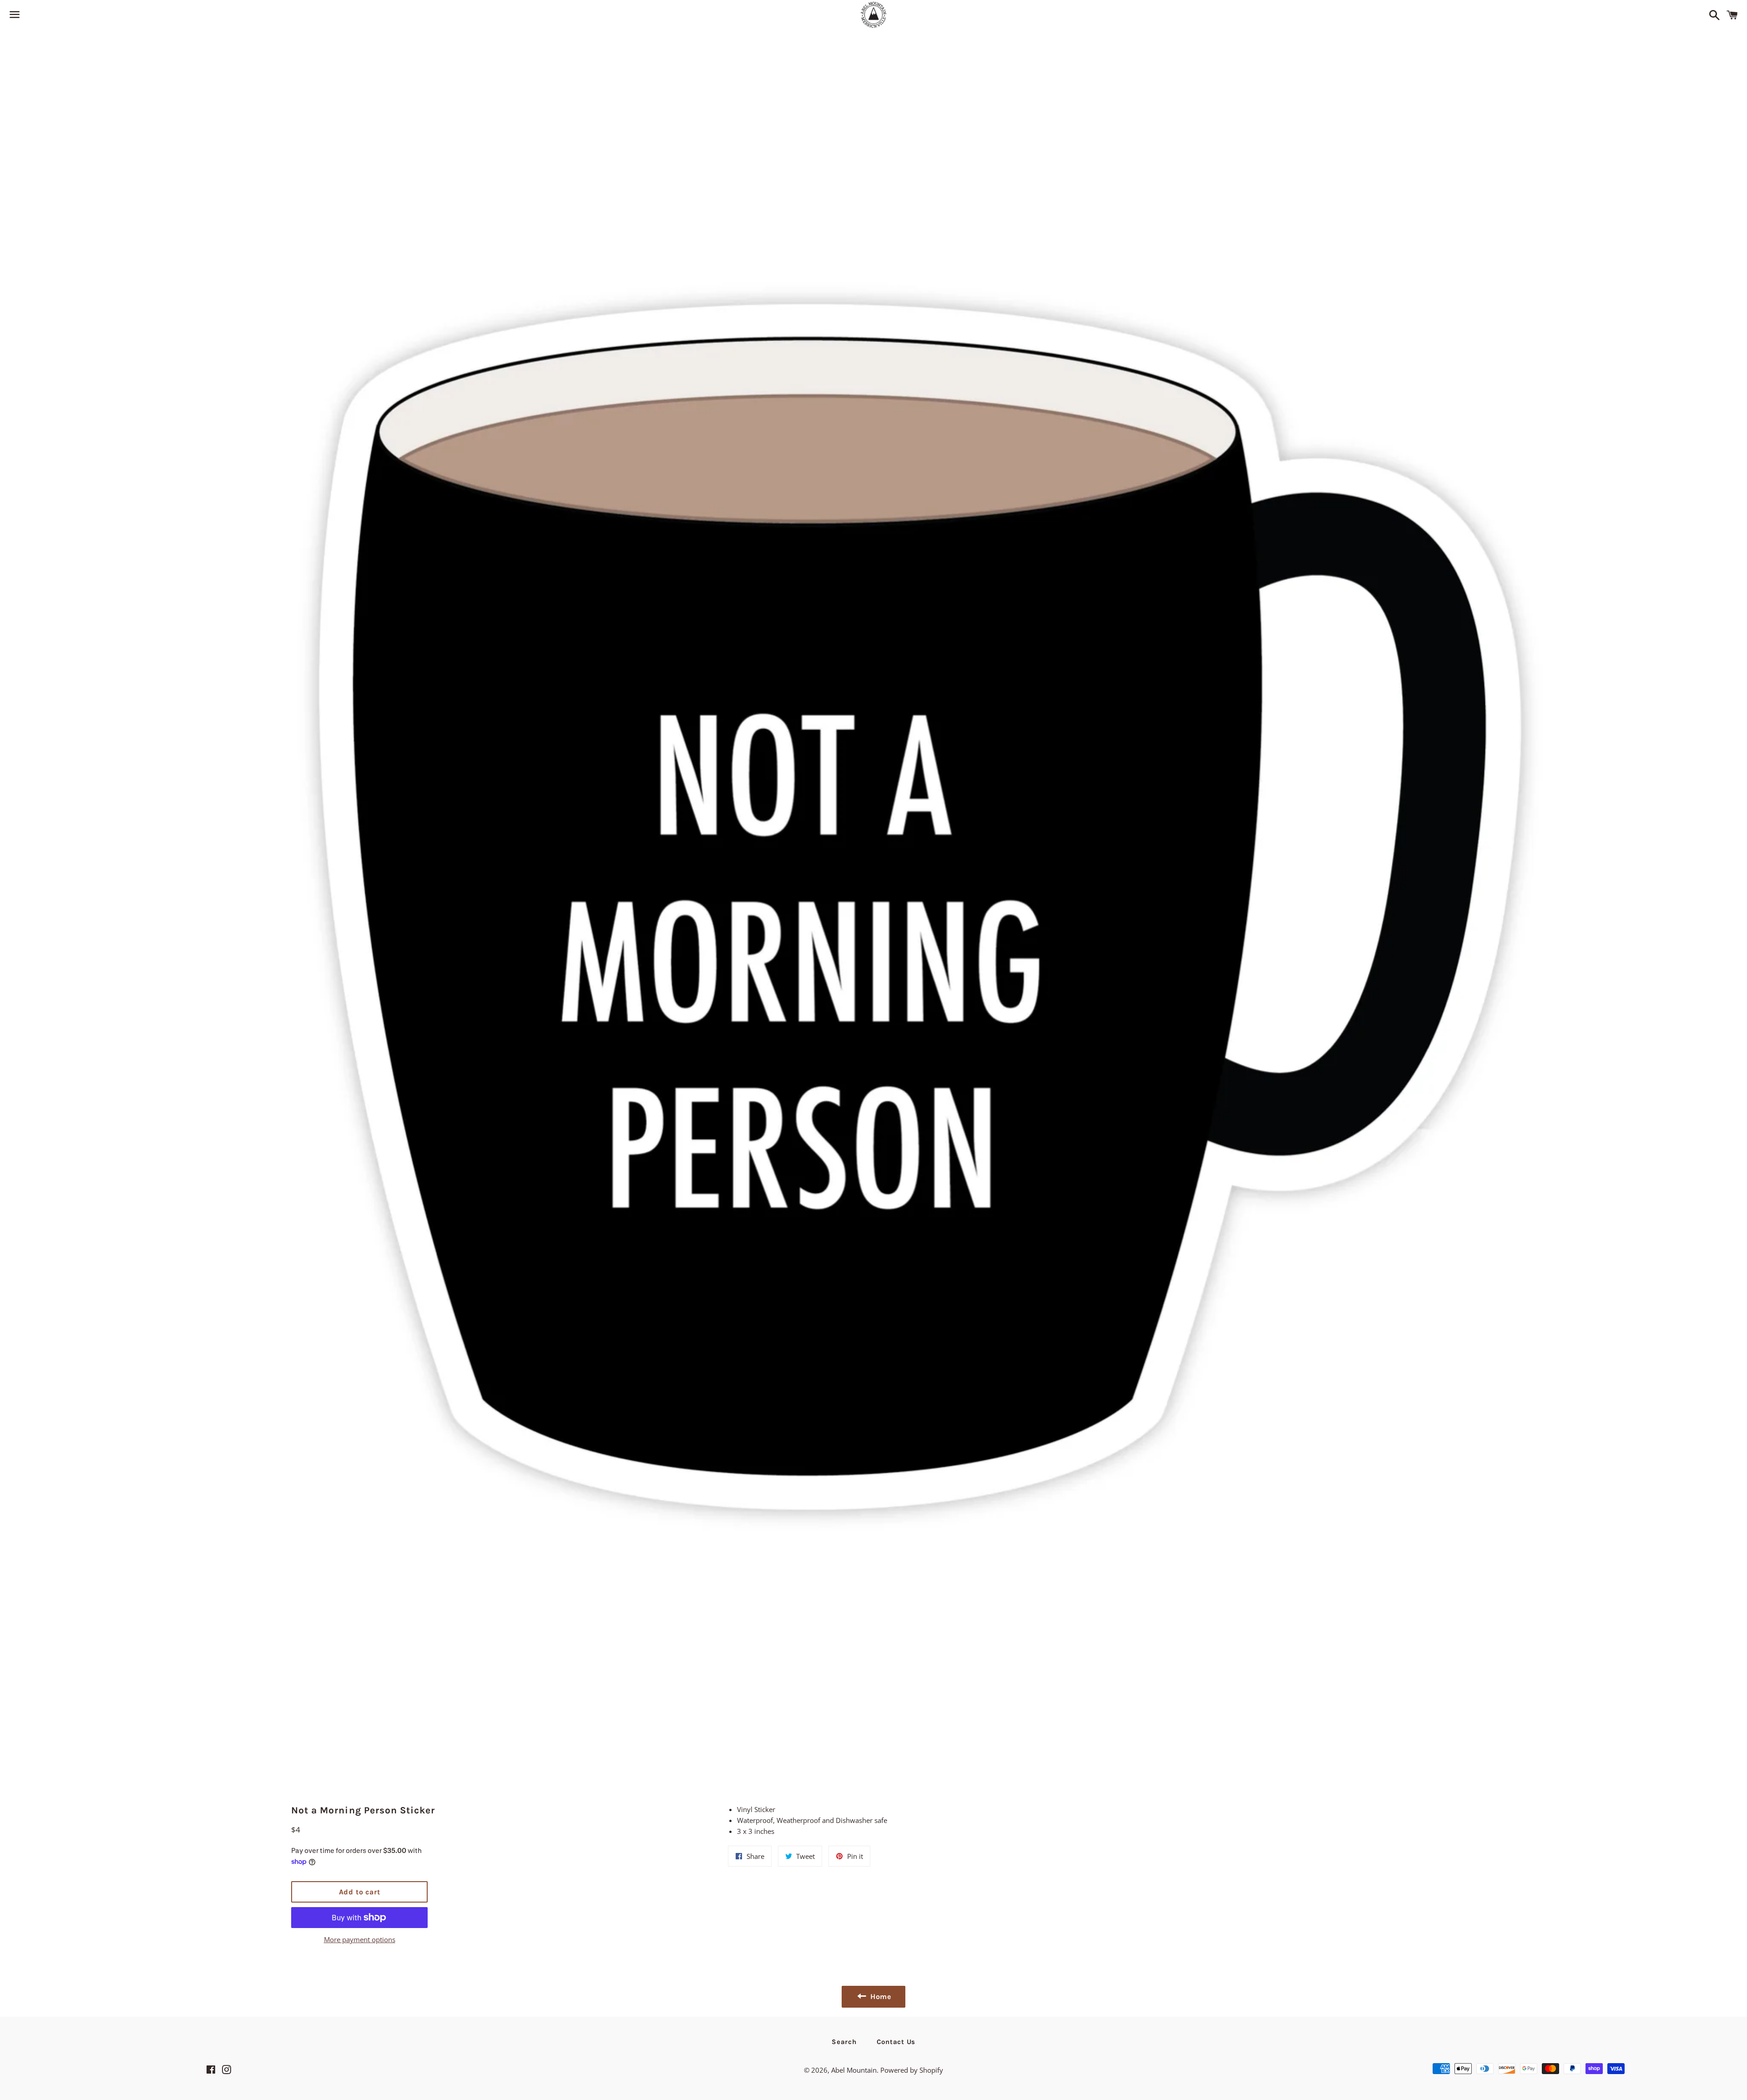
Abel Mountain (854, 2070)
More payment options (360, 1939)
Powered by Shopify (912, 2070)
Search (844, 2042)
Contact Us (896, 2042)
